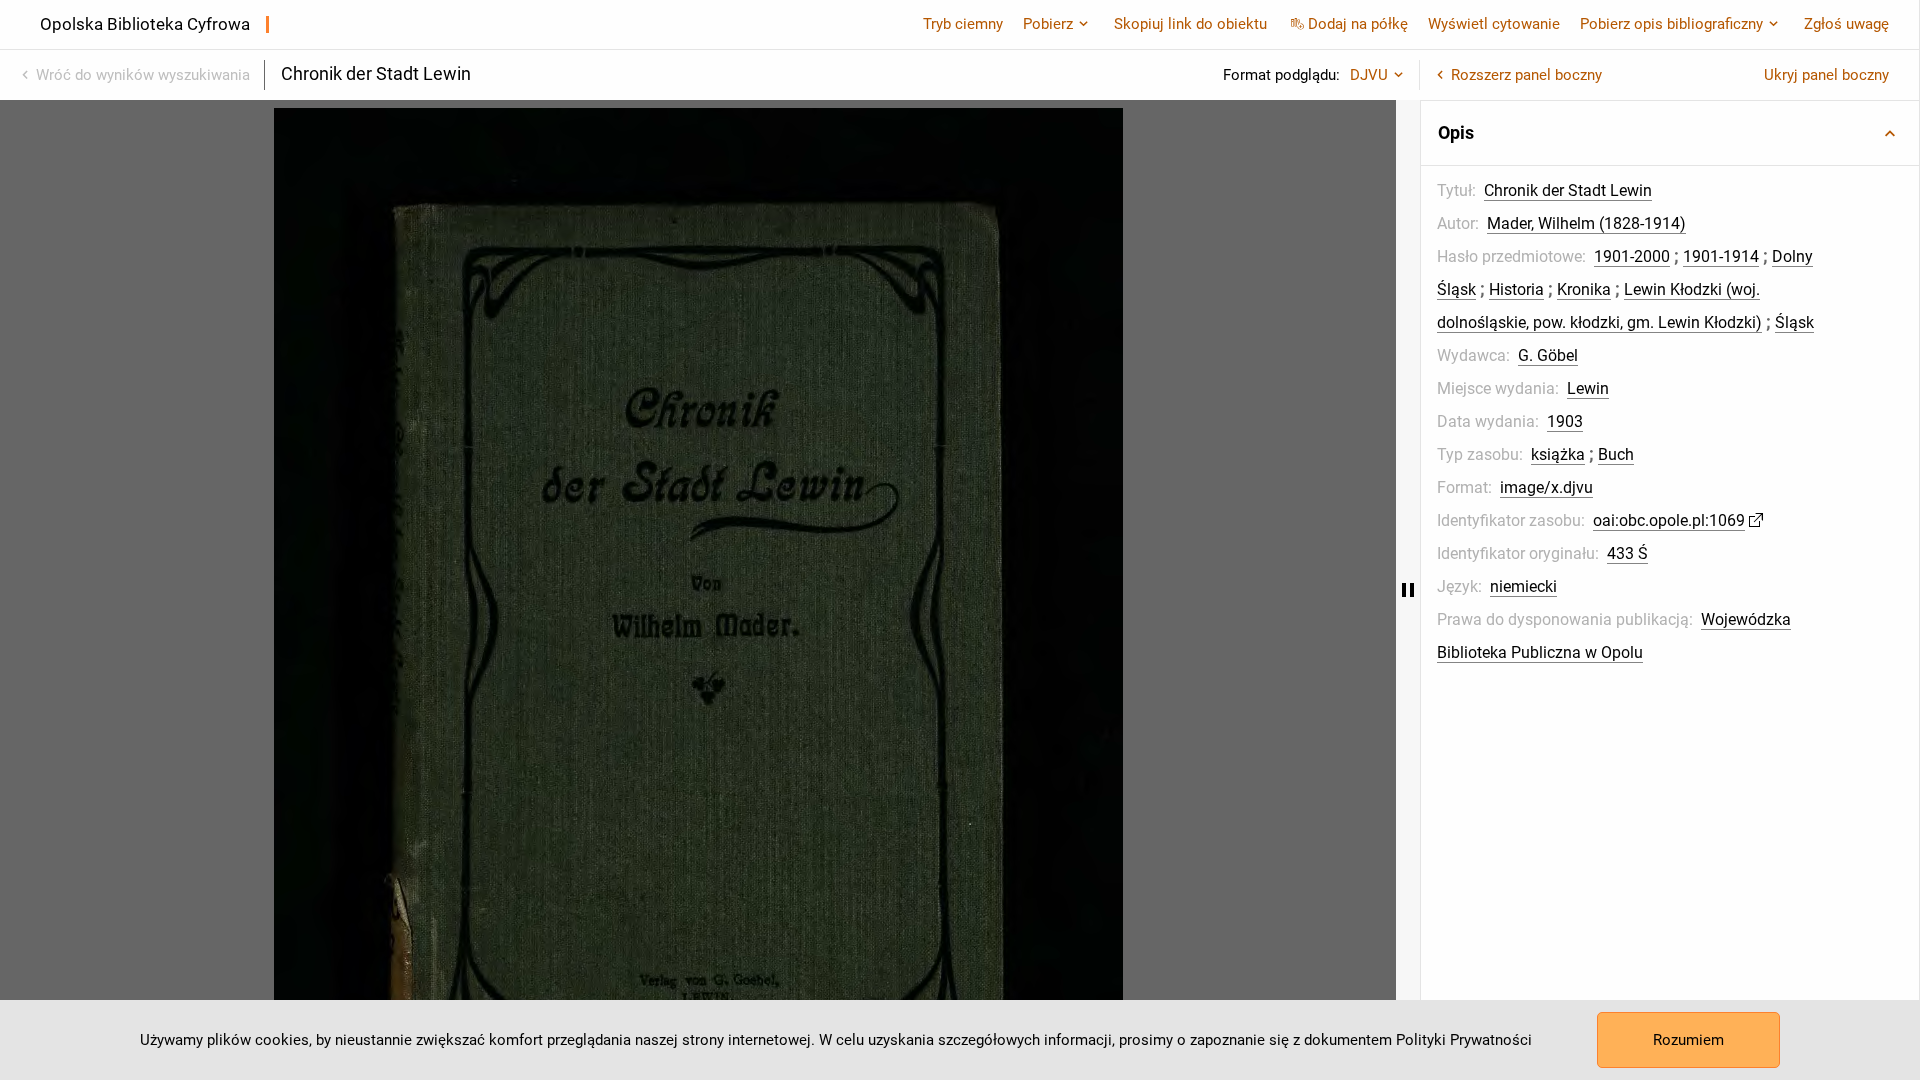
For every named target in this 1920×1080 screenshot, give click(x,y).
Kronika (1584, 289)
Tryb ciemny (963, 24)
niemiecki (1523, 586)
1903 (1565, 421)
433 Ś (1627, 553)
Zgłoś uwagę (1846, 24)
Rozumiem (1688, 1040)
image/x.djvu (1546, 487)
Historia (1516, 289)
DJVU (1369, 75)
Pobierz (1048, 24)
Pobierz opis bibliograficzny (1671, 24)
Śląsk (1794, 322)
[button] (1670, 133)
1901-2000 (1632, 256)
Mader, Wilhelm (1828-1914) (1586, 223)
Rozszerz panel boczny (1526, 75)
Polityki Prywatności (1464, 1040)
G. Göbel (1548, 355)
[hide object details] (1408, 590)
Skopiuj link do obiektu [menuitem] (1190, 24)
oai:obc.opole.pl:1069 (1669, 520)
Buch (1616, 454)
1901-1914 (1721, 256)
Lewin (1588, 388)
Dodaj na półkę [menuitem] (1358, 24)
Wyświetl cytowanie (1494, 24)
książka (1558, 454)
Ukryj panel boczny (1826, 75)
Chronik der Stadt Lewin (1568, 190)
